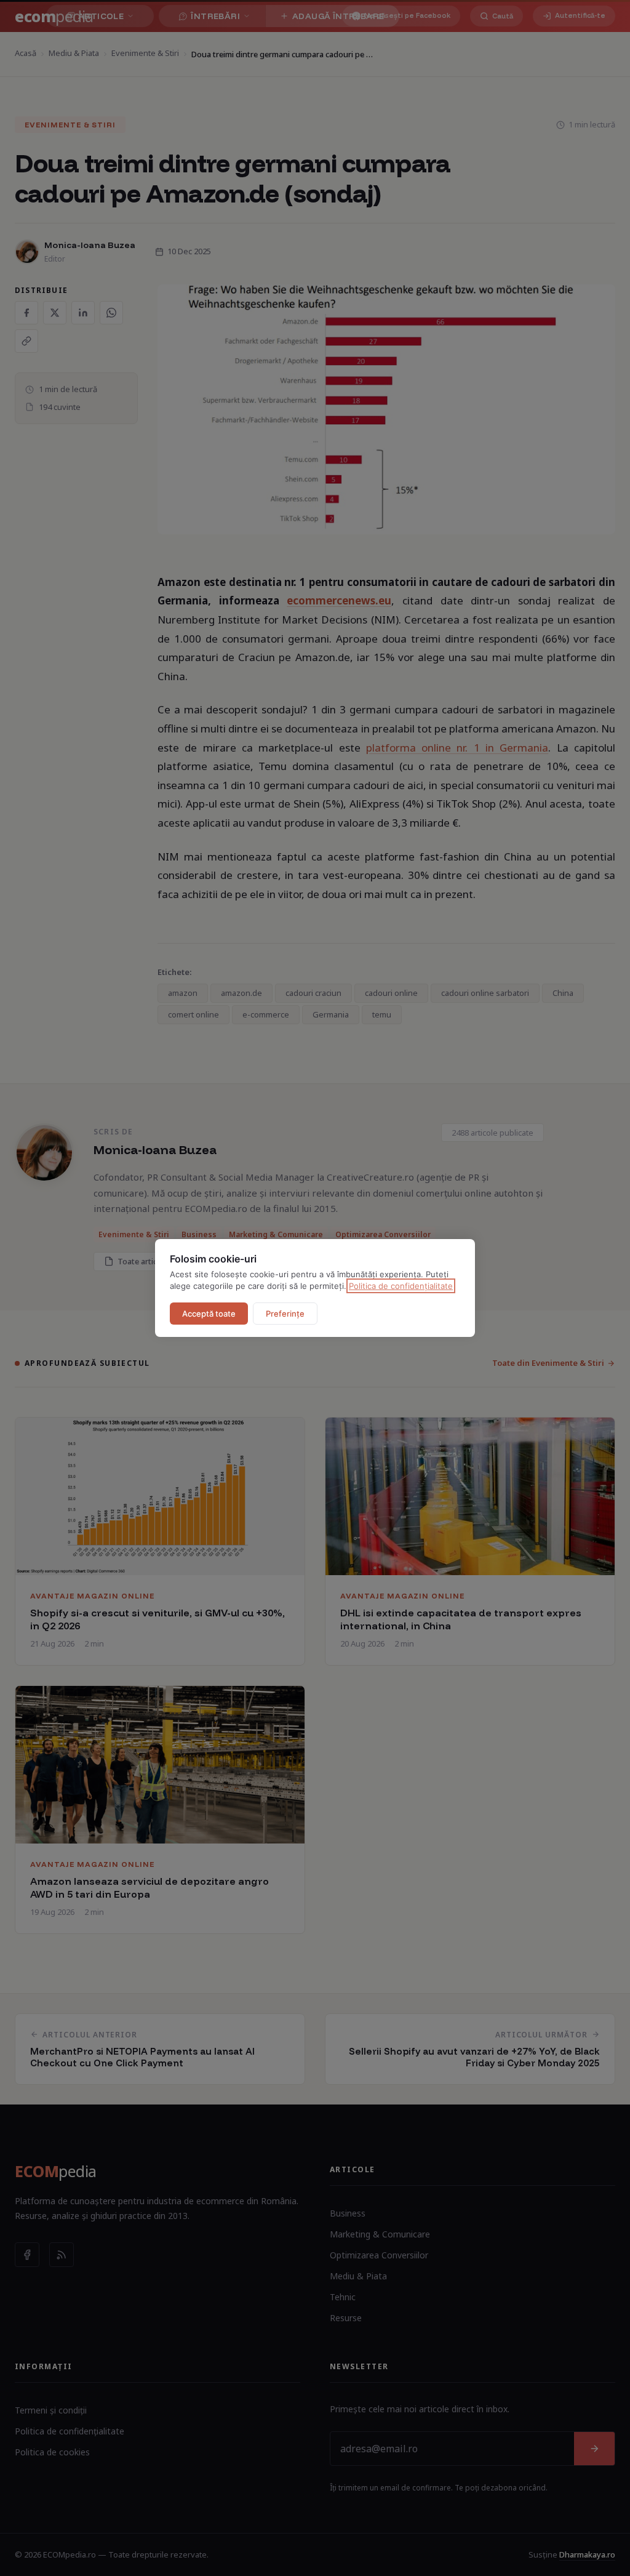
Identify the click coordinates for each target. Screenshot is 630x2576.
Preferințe (285, 1314)
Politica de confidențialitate (401, 1286)
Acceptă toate (209, 1314)
